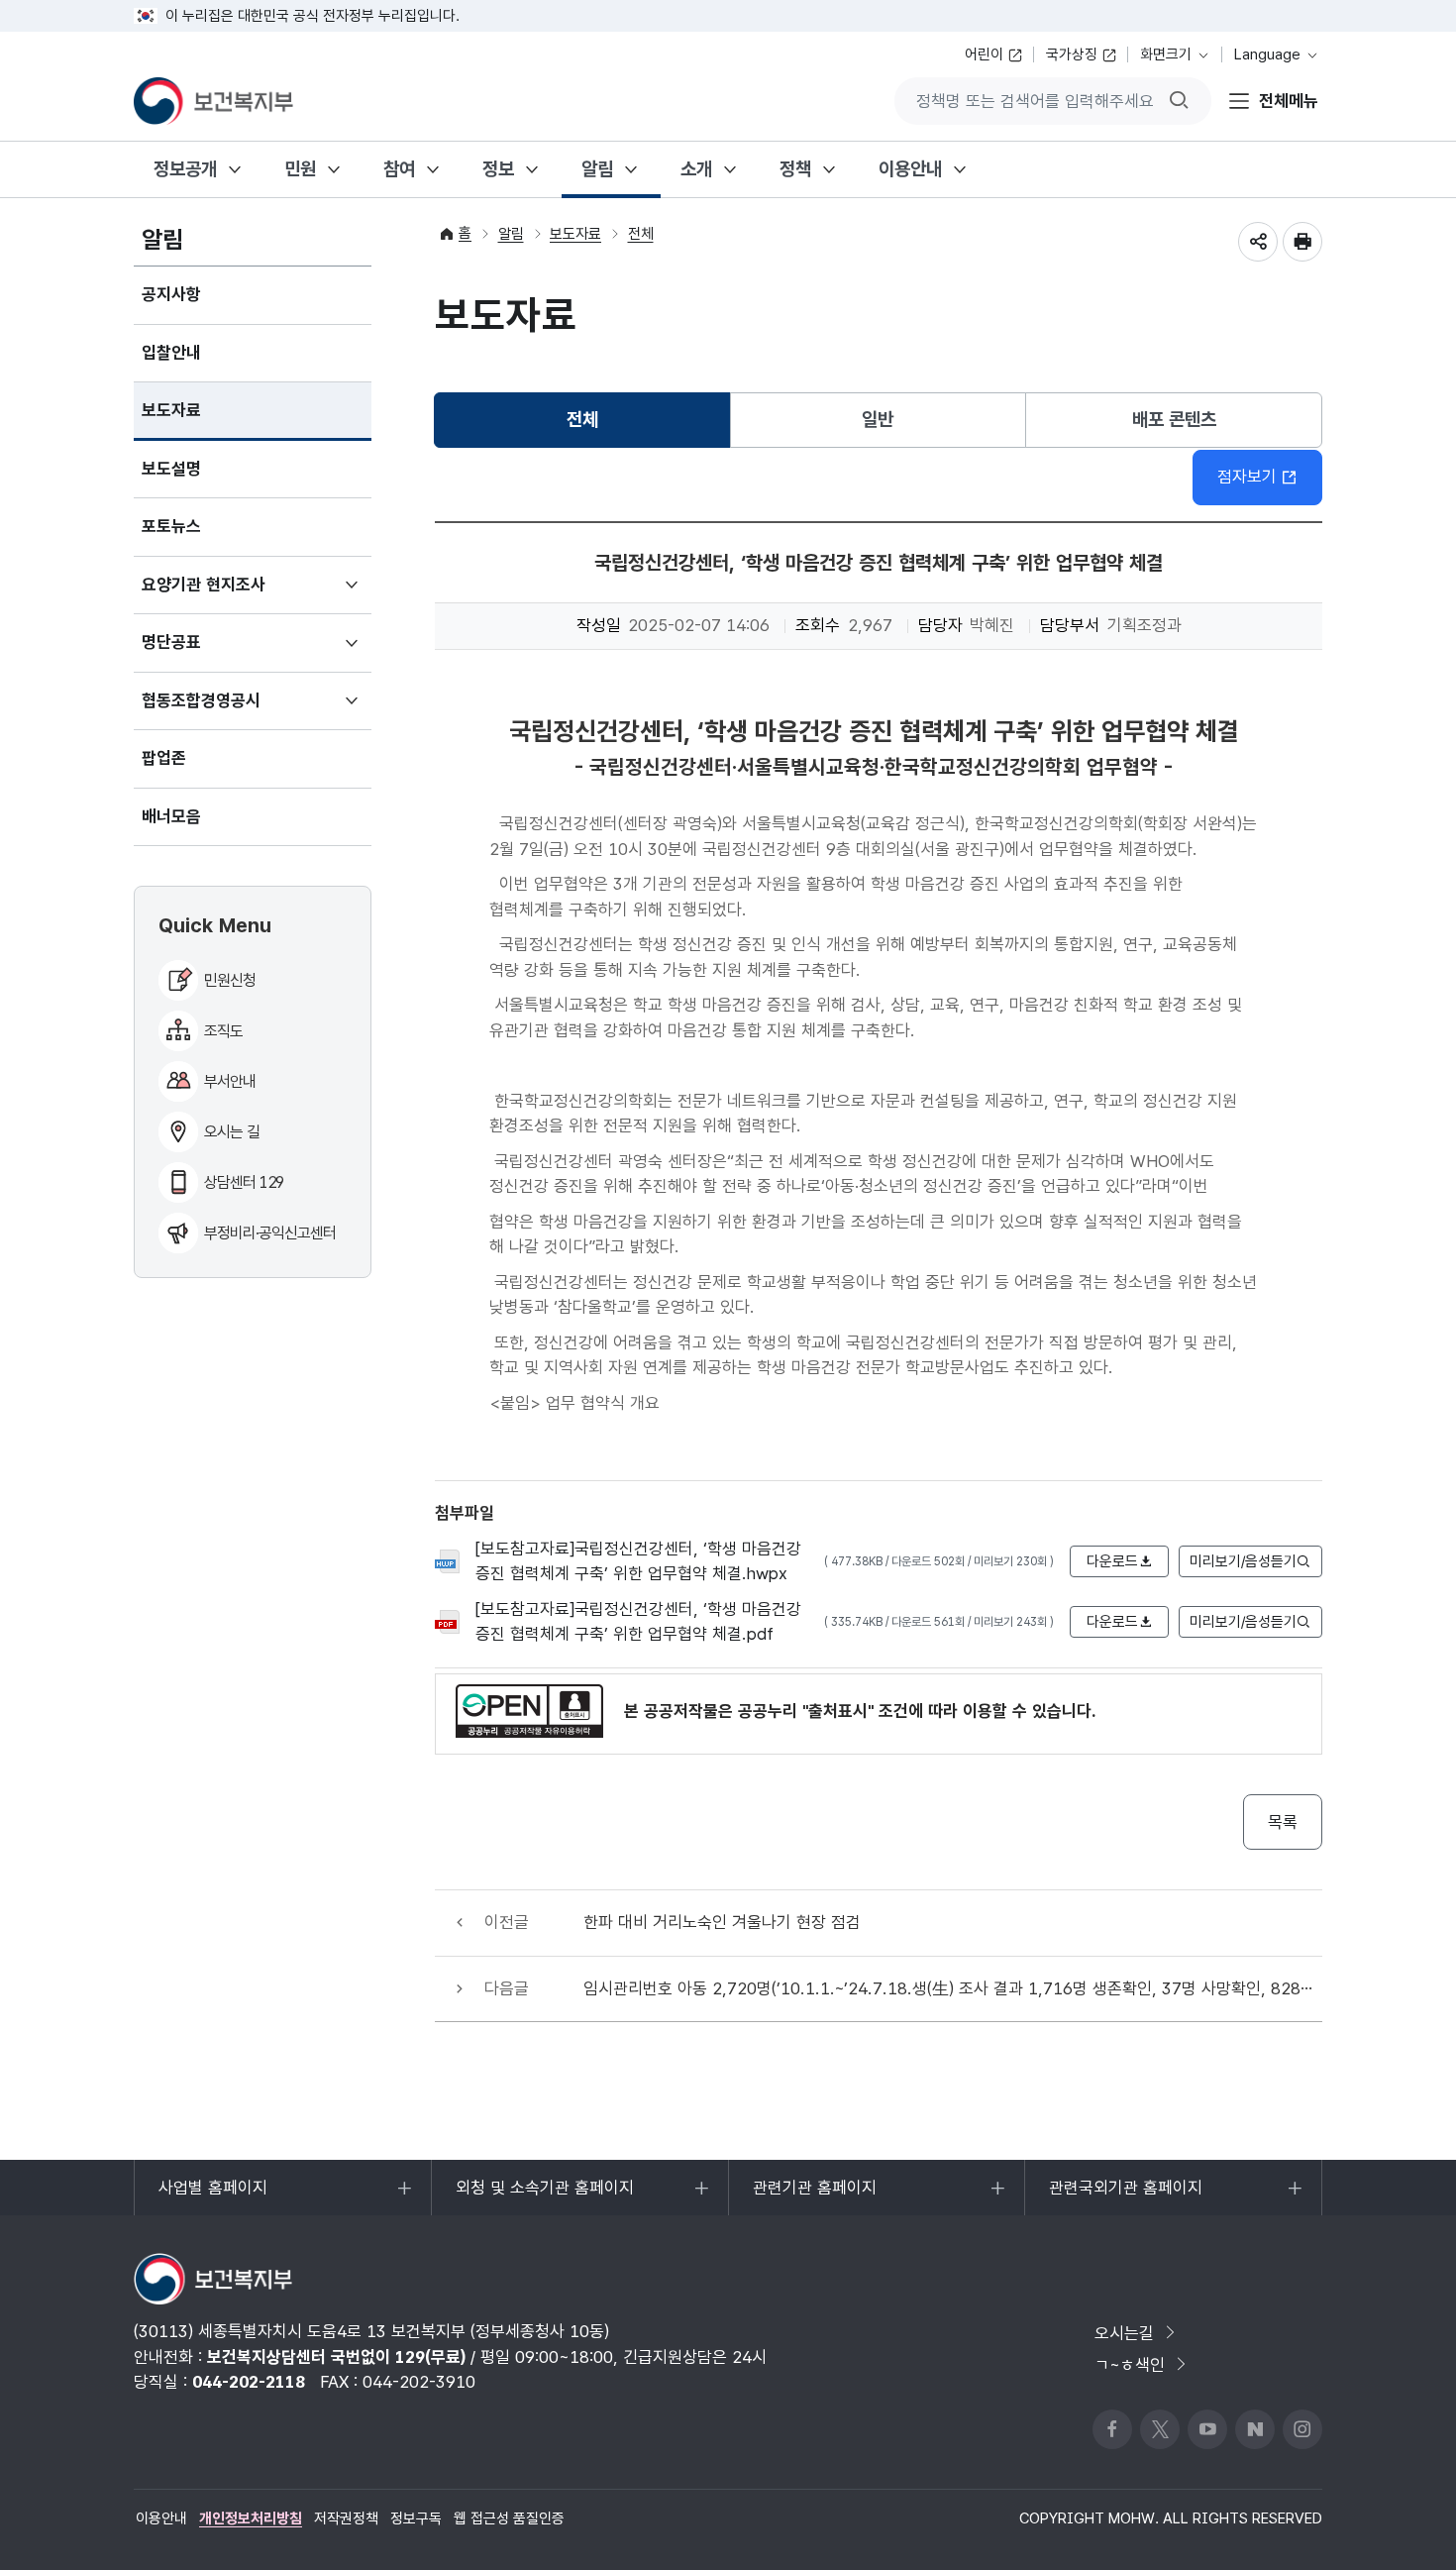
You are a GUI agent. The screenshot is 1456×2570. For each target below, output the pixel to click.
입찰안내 (171, 353)
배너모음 (171, 816)
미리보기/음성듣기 (1243, 1561)
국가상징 (1072, 54)
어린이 (984, 54)
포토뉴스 (171, 526)
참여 (399, 169)
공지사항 (171, 294)
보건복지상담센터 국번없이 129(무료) (336, 2357)
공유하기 (1258, 242)
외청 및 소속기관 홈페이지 (544, 2196)
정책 (795, 169)
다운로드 (1112, 1561)
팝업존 (164, 758)
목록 (1283, 1822)
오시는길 (1124, 2333)
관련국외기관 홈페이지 (1125, 2196)
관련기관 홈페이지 (814, 2196)
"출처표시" (838, 1711)
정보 (498, 169)
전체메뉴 (1289, 100)
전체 (641, 234)
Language (1267, 54)
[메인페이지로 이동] (213, 101)
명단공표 (201, 652)
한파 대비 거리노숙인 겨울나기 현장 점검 (722, 1922)
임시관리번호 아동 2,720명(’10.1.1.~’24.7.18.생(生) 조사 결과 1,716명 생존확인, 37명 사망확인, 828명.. (953, 1988)
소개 (696, 169)
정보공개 (185, 169)
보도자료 (171, 410)
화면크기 (1166, 54)
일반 (878, 420)
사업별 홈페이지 (212, 2196)
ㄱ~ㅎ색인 (1130, 2365)
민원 (300, 169)
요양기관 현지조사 (233, 594)
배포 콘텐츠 (1174, 420)
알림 (597, 169)
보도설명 (171, 469)
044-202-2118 (249, 2382)
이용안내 (910, 169)
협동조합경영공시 (230, 710)
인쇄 (1302, 242)
